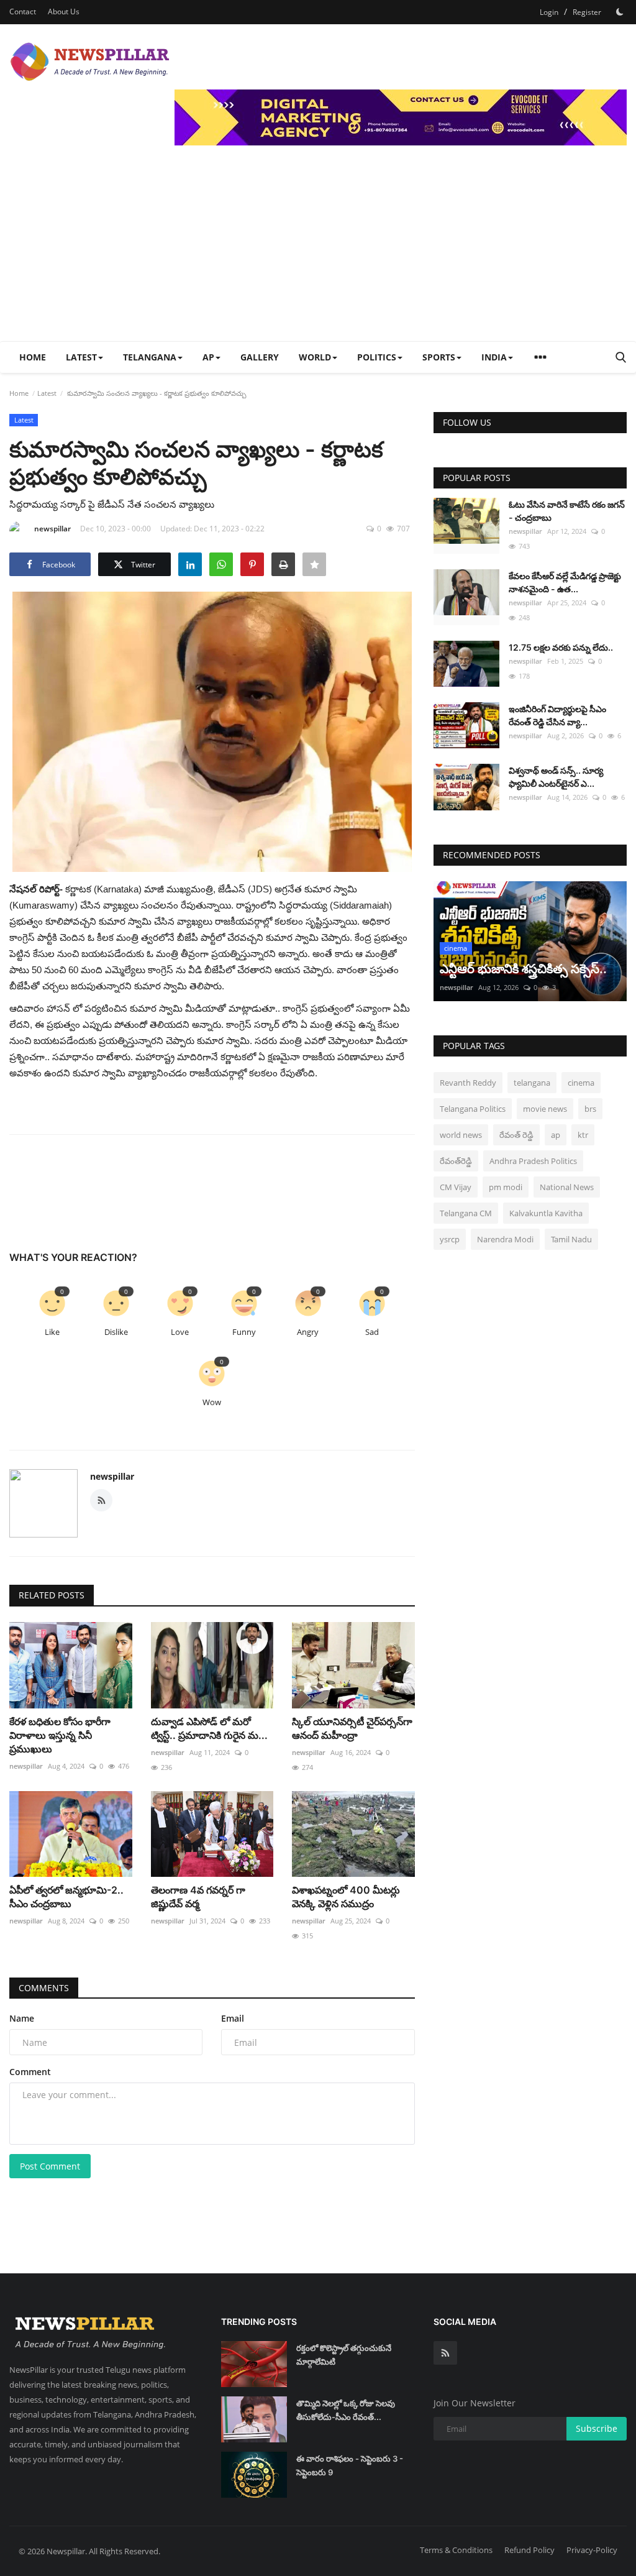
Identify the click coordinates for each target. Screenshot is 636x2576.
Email (233, 2018)
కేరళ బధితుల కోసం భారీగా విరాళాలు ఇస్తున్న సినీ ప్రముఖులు (60, 1735)
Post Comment (50, 2166)
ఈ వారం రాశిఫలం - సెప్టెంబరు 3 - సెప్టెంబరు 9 (350, 2465)
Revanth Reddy (468, 1083)
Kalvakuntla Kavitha (546, 1213)
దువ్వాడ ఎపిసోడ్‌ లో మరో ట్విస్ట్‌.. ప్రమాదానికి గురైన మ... (209, 1728)
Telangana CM (466, 1213)
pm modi (506, 1187)
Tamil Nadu (571, 1239)
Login (549, 12)
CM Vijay (456, 1187)
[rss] (445, 2353)
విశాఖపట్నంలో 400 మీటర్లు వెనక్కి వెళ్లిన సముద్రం (346, 1897)
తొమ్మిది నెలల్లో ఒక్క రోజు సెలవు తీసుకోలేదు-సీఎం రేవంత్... (346, 2410)
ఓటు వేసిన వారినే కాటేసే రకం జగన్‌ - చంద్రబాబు (567, 511)
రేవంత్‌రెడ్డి (456, 1161)
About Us (64, 11)
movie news (545, 1109)
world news (461, 1135)
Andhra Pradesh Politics (533, 1161)
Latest (47, 393)
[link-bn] (401, 117)
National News (567, 1187)
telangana (532, 1083)
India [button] (494, 357)
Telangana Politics (473, 1109)
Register (587, 12)
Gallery (260, 357)
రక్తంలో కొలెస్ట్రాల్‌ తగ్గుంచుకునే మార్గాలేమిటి (344, 2355)
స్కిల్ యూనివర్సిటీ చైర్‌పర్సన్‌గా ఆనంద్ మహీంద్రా (352, 1728)
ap (556, 1135)
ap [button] (208, 357)
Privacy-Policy (592, 2550)
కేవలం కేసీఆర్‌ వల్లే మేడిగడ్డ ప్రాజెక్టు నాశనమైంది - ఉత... (565, 582)
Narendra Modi (505, 1239)
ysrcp (450, 1239)
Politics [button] (377, 357)
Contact (23, 11)
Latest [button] (81, 357)
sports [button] (439, 357)
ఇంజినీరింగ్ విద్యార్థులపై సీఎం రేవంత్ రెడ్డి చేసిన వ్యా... (557, 715)
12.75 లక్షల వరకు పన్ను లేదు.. (561, 647)
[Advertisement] (318, 248)
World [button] (315, 357)
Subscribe (597, 2428)
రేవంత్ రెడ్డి (516, 1135)
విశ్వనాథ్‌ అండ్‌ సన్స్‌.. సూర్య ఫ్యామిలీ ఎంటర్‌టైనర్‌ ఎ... (556, 777)
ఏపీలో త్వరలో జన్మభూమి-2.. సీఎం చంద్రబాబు (66, 1897)
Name (22, 2018)
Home (33, 357)
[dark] (620, 12)
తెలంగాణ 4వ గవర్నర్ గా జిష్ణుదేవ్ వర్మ (198, 1897)
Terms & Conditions (456, 2550)
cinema (581, 1083)
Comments (44, 1988)
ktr (583, 1135)
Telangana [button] (150, 357)
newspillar (52, 529)
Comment (30, 2072)
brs (590, 1109)
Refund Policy (529, 2550)
